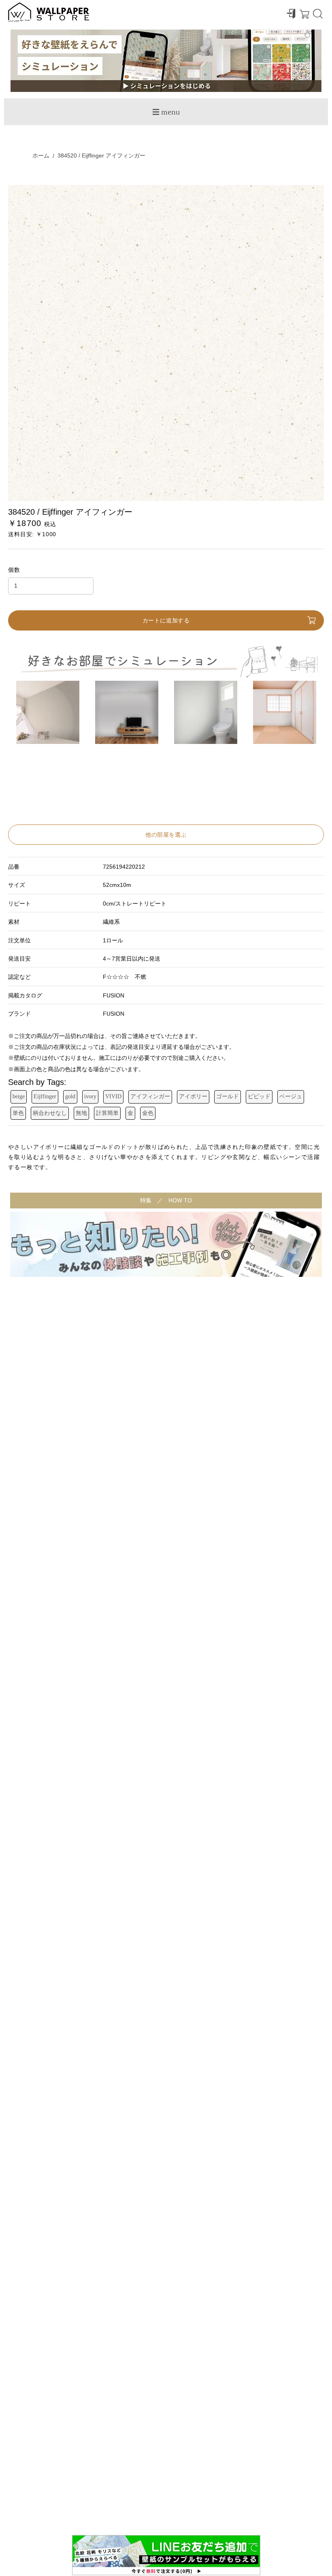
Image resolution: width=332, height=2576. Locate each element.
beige (19, 1096)
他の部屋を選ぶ (166, 835)
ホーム (41, 156)
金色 (148, 1113)
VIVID (113, 1096)
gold (70, 1096)
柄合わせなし (50, 1113)
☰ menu (166, 112)
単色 (18, 1113)
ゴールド (228, 1096)
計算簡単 (107, 1113)
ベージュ (291, 1096)
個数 (14, 570)
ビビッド (259, 1096)
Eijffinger (45, 1096)
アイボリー (193, 1096)
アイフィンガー (150, 1096)
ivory (90, 1096)
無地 (81, 1113)
